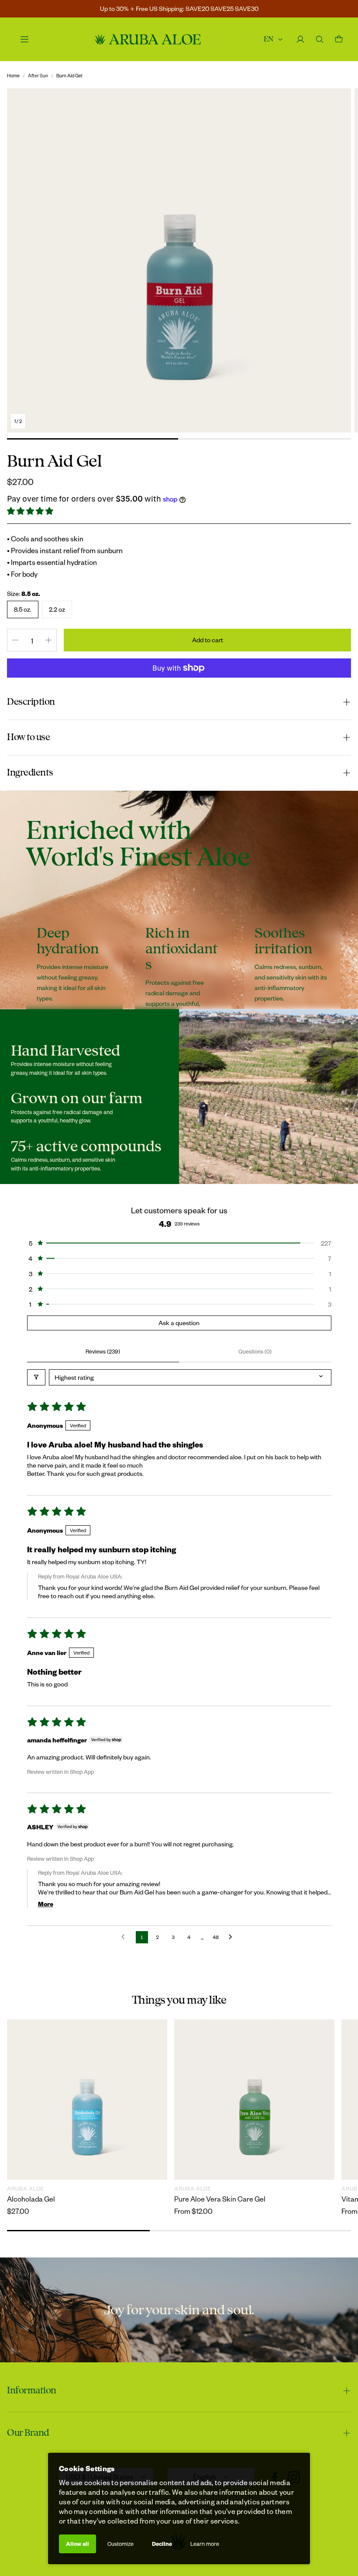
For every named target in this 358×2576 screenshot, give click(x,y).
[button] (31, 511)
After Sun (38, 75)
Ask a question (179, 1323)
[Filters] (36, 1377)
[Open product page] (87, 2100)
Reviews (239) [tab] (103, 1351)
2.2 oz (57, 609)
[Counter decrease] (15, 640)
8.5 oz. (23, 609)
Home (13, 75)
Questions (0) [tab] (255, 1351)
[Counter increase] (48, 640)
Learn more (205, 2544)
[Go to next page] (233, 1937)
